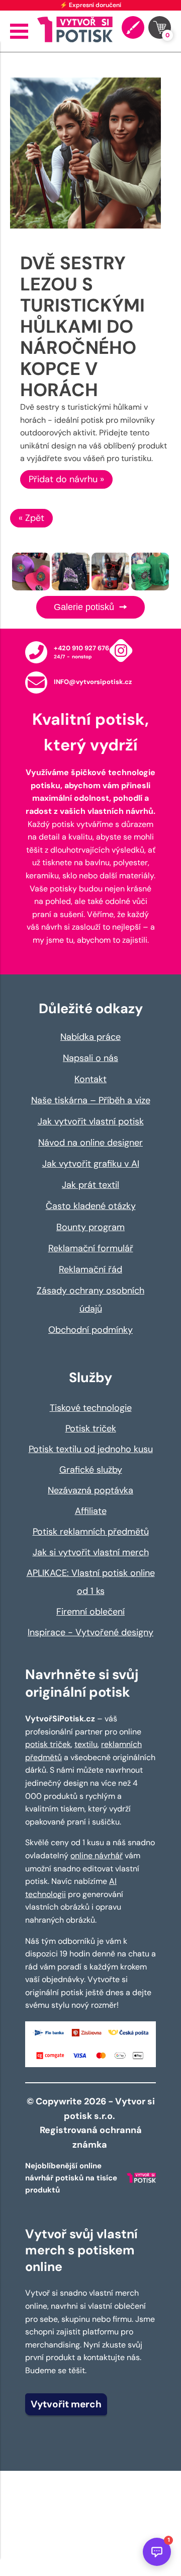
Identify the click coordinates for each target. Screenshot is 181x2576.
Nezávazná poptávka (90, 1490)
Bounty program (90, 1227)
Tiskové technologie (91, 1408)
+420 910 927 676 (81, 648)
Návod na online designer (90, 1143)
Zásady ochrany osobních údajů (90, 1300)
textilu (86, 1744)
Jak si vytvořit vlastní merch (91, 1552)
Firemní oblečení (90, 1612)
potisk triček (48, 1744)
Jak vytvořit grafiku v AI (91, 1164)
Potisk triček (91, 1428)
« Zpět (31, 518)
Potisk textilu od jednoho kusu (91, 1449)
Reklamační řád (90, 1269)
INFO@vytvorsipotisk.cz (93, 682)
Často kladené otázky (91, 1206)
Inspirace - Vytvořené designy (90, 1632)
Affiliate (91, 1511)
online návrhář (97, 1855)
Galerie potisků (85, 607)
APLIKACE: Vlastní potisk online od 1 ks (91, 1582)
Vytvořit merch (66, 2404)
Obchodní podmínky (90, 1330)
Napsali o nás (90, 1058)
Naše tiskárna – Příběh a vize (91, 1100)
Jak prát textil (90, 1185)
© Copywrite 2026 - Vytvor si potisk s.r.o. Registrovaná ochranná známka (91, 2123)
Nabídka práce (90, 1037)
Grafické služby (91, 1470)
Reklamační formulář (91, 1248)
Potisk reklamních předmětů (91, 1532)
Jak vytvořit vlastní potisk (91, 1121)
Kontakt (90, 1079)
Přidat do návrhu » (66, 479)
